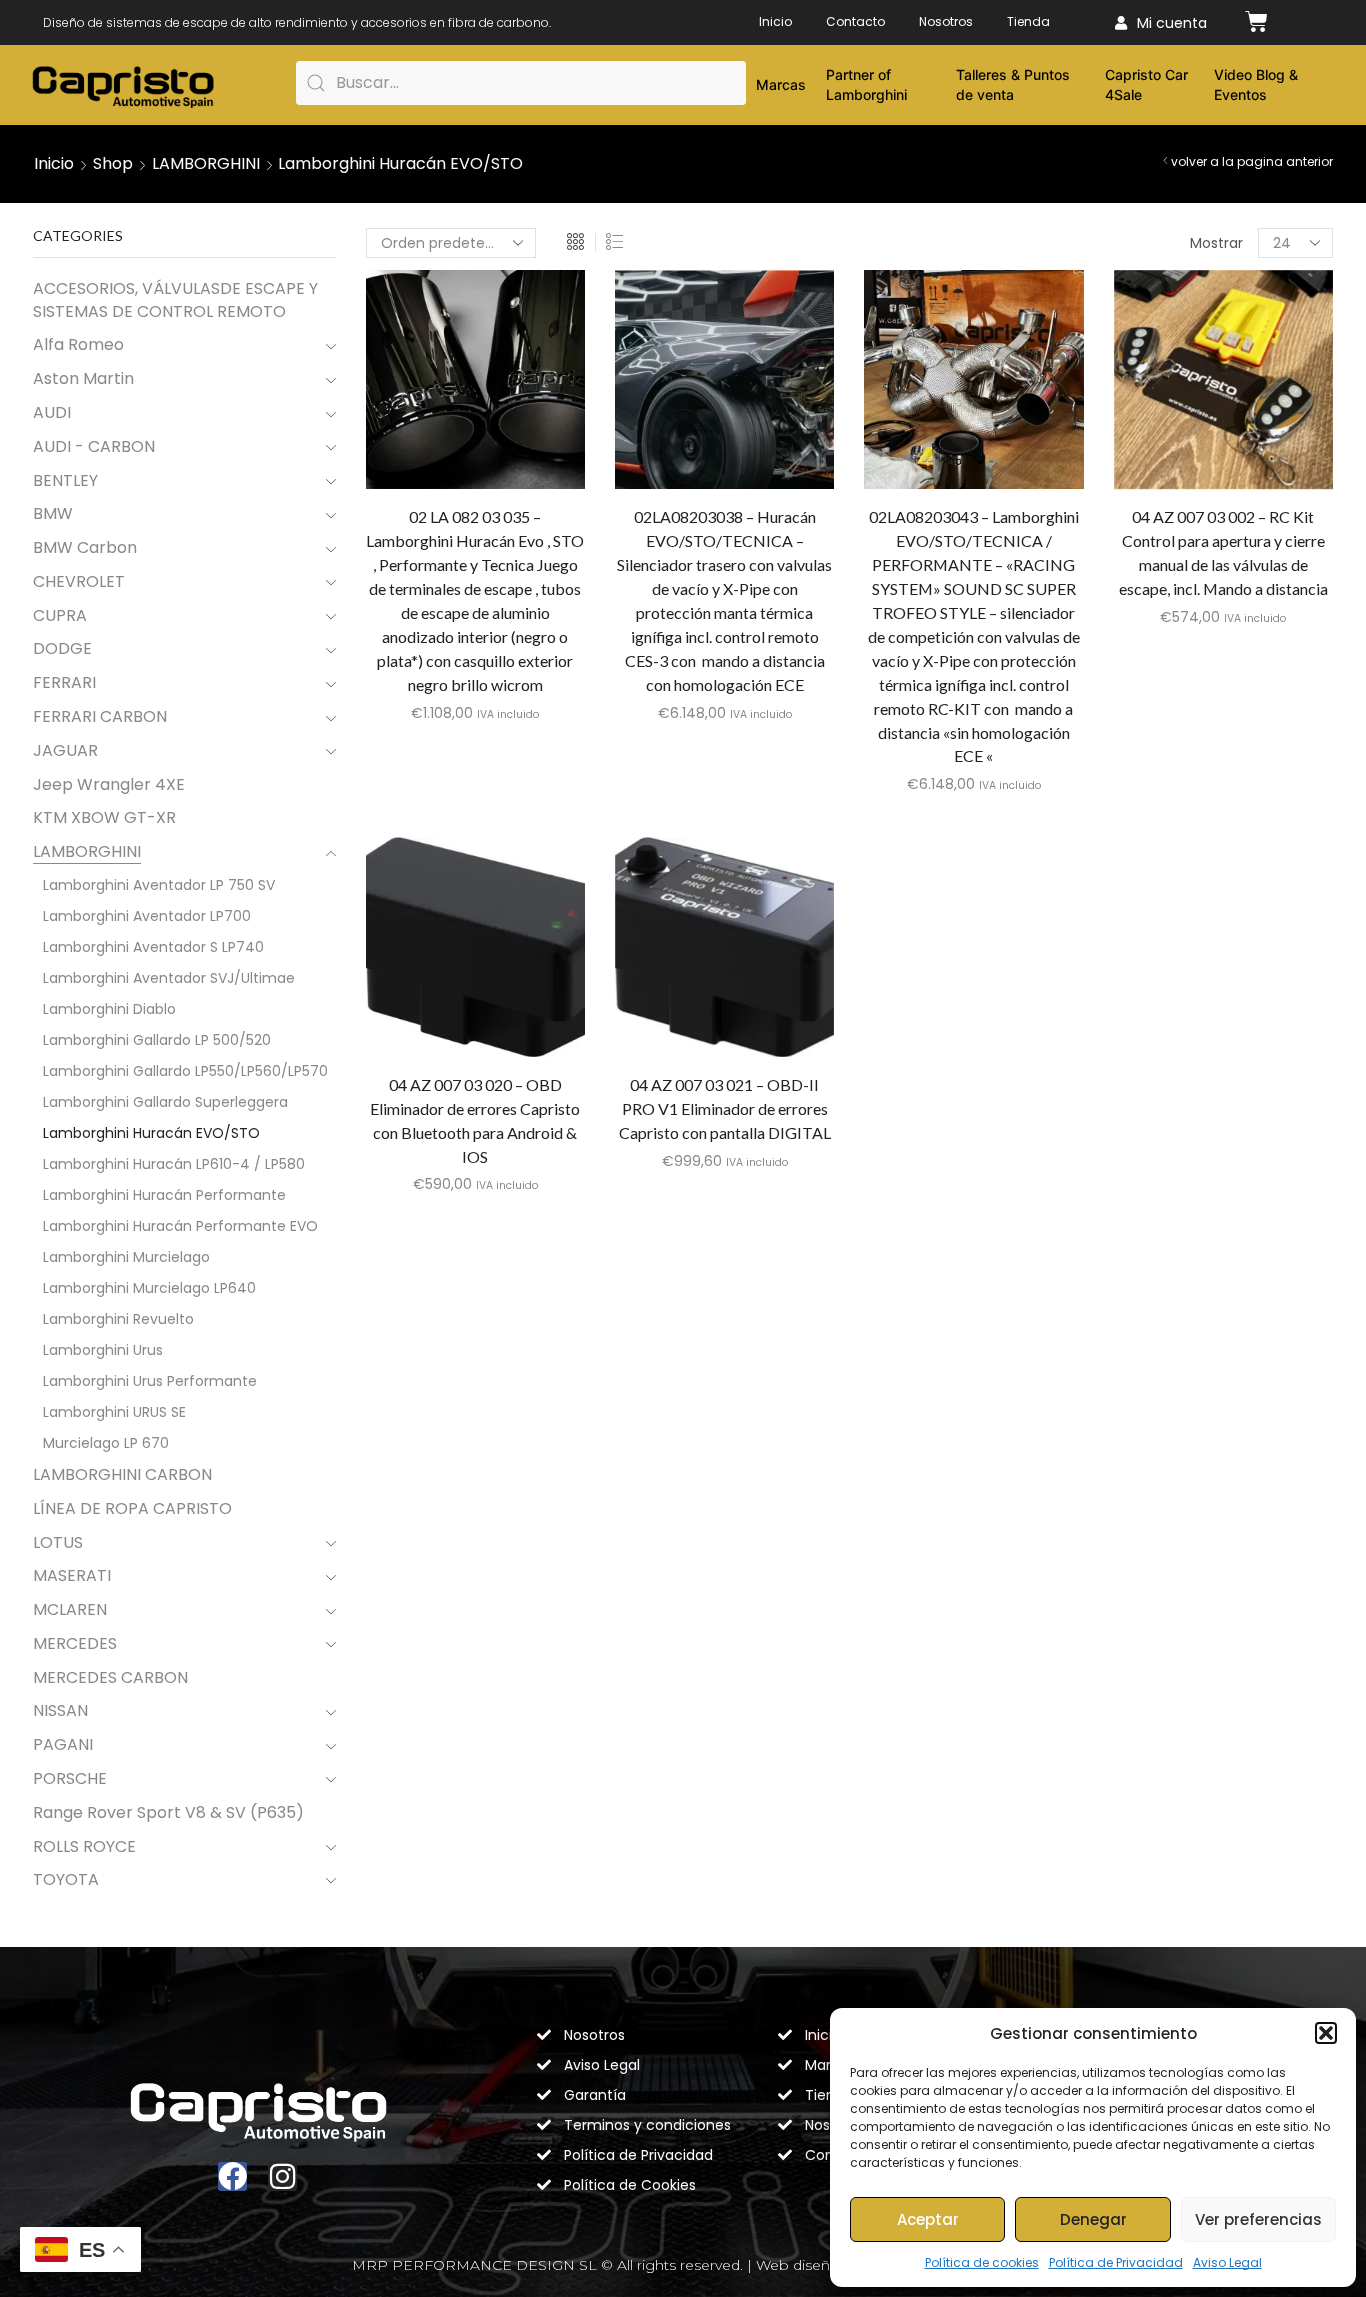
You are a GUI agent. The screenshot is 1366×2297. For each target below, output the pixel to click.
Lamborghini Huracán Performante (164, 1195)
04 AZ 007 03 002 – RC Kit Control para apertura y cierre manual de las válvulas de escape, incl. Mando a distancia (1223, 552)
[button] (1326, 2033)
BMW (53, 513)
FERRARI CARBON (100, 716)
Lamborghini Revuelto (118, 1319)
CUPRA (60, 615)
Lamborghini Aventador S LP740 (153, 947)
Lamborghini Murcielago (126, 1257)
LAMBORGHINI (206, 164)
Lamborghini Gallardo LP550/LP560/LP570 (185, 1071)
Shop (113, 164)
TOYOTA (66, 1879)
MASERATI (72, 1575)
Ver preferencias (1258, 2219)
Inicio (775, 21)
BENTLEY (65, 480)
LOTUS (58, 1542)
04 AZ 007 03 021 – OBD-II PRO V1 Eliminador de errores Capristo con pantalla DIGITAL (725, 1108)
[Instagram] (282, 2176)
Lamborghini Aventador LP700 (147, 916)
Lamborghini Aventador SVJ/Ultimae (169, 978)
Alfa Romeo (78, 344)
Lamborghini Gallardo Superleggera (165, 1102)
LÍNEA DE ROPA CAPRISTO (132, 1508)
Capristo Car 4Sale (1146, 84)
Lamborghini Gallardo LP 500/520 (157, 1040)
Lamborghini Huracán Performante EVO (180, 1226)
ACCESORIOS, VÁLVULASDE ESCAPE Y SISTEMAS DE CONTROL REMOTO (175, 300)
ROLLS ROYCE (84, 1846)
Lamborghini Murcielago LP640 (149, 1288)
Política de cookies (982, 2262)
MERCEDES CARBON (110, 1677)
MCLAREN (70, 1609)
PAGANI (63, 1744)
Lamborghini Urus (103, 1350)
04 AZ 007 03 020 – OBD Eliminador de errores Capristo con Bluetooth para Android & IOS (475, 1120)
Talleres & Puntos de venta (1013, 84)
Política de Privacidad (1116, 2262)
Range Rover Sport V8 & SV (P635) (168, 1812)
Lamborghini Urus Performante (150, 1381)
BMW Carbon (85, 547)
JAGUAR (65, 750)
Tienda (1028, 21)
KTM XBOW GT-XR (104, 817)
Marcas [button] (781, 84)
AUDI (52, 412)
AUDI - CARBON (94, 446)
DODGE (62, 648)
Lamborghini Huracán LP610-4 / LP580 (174, 1164)
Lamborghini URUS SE (114, 1412)
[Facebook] (232, 2176)
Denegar (1093, 2219)
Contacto (855, 21)
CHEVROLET (79, 581)
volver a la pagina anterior (1252, 161)
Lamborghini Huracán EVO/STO (151, 1133)
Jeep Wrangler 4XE (109, 784)
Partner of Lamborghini (866, 84)
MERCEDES (75, 1643)
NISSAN (60, 1710)
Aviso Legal (1227, 2262)
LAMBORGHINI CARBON (122, 1474)
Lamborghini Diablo (109, 1009)
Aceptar (928, 2219)
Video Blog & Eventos (1256, 84)
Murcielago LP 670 (106, 1443)
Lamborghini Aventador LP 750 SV (159, 885)
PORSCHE (70, 1778)
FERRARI (64, 682)
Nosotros (946, 21)
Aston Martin (83, 378)
